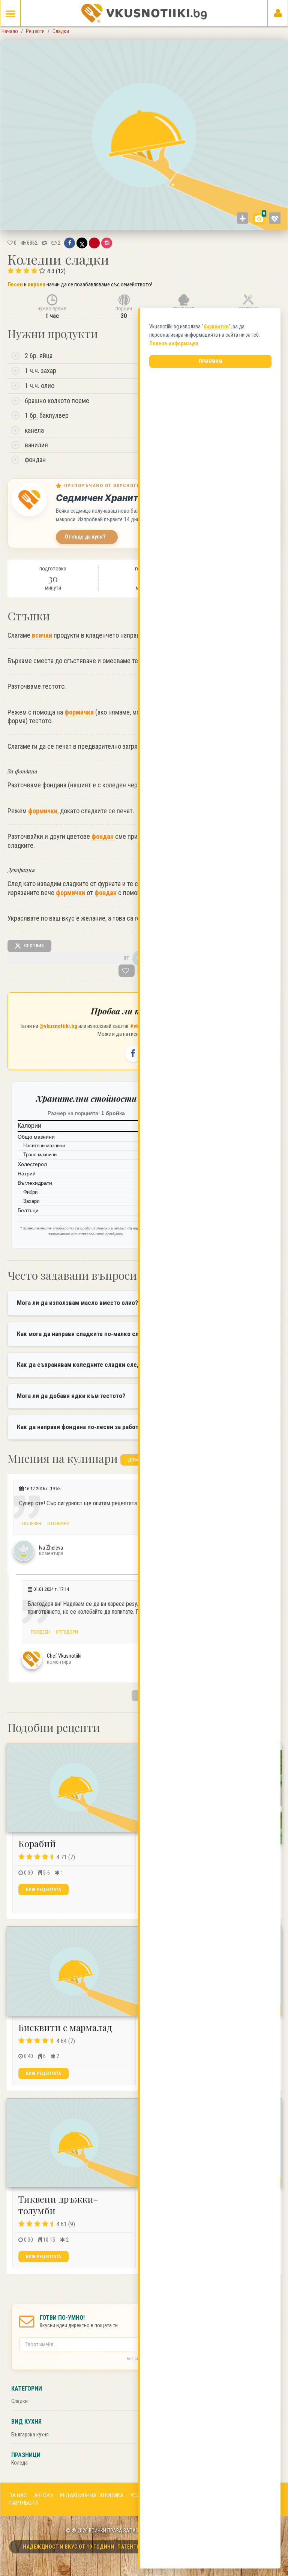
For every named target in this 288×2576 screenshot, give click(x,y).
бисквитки (216, 327)
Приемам (211, 361)
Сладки (19, 2401)
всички (42, 635)
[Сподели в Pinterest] (94, 243)
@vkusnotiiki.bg (58, 1026)
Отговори (58, 1523)
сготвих (33, 945)
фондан (103, 836)
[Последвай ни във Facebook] (133, 1054)
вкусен (37, 284)
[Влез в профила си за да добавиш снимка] (243, 218)
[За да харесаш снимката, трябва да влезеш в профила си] (275, 218)
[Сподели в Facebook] (70, 243)
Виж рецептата (43, 1890)
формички (79, 712)
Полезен (31, 1523)
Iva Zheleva (51, 1548)
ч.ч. (34, 371)
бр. (34, 356)
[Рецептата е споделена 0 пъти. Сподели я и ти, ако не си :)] (44, 243)
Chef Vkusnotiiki (64, 1656)
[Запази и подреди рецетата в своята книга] (127, 971)
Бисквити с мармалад (65, 2027)
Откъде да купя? (85, 537)
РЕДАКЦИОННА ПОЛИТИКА (92, 2495)
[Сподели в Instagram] (107, 243)
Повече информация (174, 343)
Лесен (15, 284)
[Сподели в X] (82, 243)
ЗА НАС (18, 2495)
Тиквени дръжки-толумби (58, 2205)
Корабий (37, 1843)
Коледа (19, 2463)
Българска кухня (30, 2435)
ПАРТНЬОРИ (24, 2503)
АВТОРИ (43, 2495)
